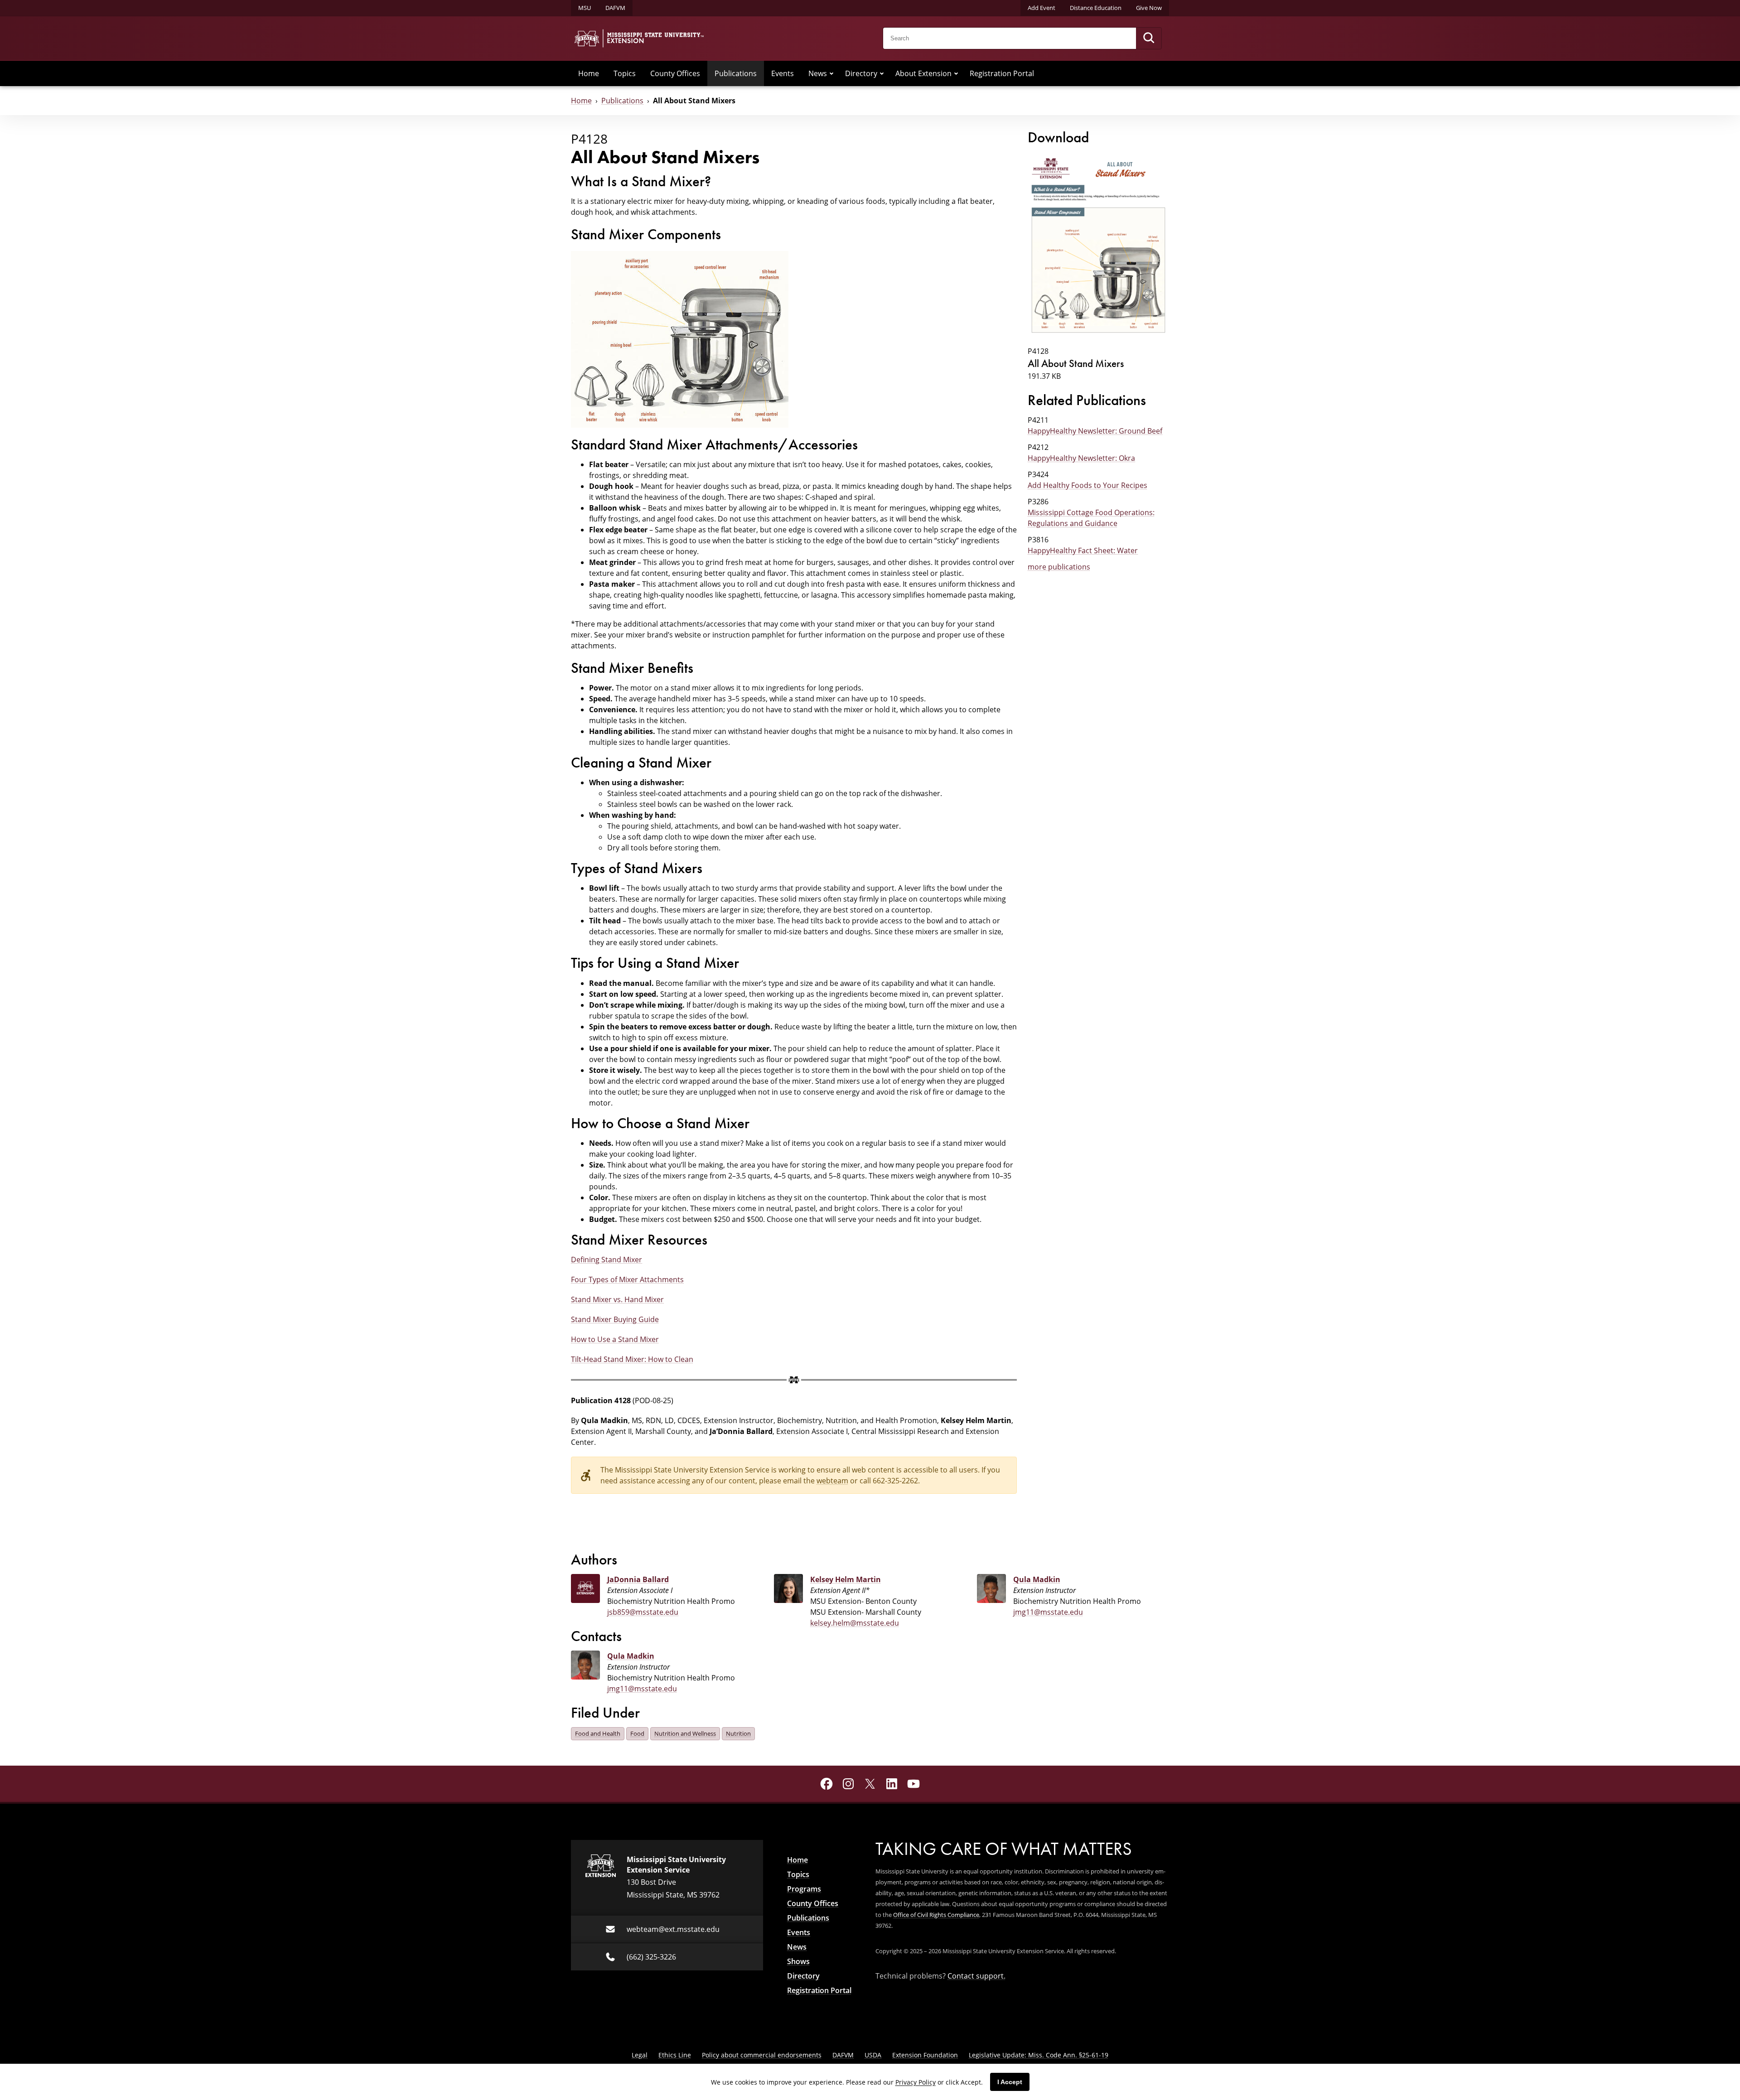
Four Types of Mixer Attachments (627, 1279)
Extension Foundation (925, 2055)
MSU (585, 8)
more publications (1059, 567)
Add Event (1042, 8)
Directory (861, 73)
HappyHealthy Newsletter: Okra (1081, 458)
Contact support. (976, 1976)
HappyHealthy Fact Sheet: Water (1083, 550)
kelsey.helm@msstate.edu (855, 1623)
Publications (736, 73)
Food (637, 1733)
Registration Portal (1002, 73)
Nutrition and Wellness (685, 1733)
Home (589, 73)
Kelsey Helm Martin (846, 1579)
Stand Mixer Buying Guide (615, 1319)
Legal (640, 2055)
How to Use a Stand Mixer (615, 1339)
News (818, 73)
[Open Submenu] (831, 73)
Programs (804, 1889)
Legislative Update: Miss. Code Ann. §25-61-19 (1039, 2055)
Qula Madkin (1037, 1579)
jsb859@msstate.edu (643, 1612)
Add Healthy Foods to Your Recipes (1087, 485)
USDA (873, 2055)
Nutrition (738, 1733)
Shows (798, 1961)
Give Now (1149, 8)
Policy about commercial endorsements (762, 2055)
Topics (625, 73)
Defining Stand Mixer (607, 1259)
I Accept (1010, 2082)
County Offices (675, 73)
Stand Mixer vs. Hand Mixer (617, 1299)
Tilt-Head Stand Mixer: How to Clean (632, 1359)
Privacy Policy (916, 2082)
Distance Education (1096, 8)
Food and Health (598, 1733)
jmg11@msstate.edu (1048, 1612)
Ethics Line (675, 2055)
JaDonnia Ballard (638, 1579)
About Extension (923, 73)
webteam (832, 1480)
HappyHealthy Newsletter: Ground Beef (1095, 431)
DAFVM (615, 8)
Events (783, 73)
